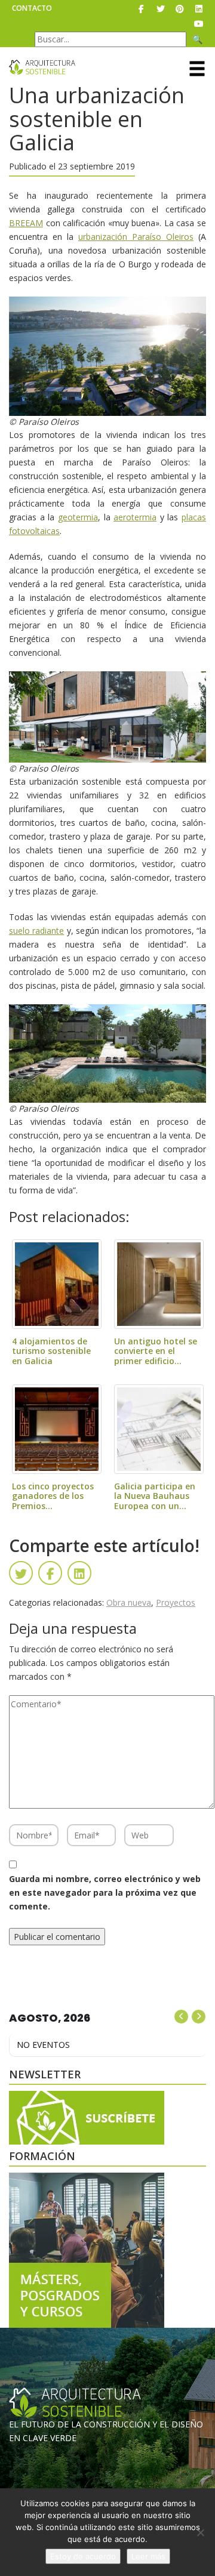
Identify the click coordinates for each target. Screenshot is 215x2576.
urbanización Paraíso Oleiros (136, 237)
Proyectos (176, 1602)
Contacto (32, 8)
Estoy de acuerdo (83, 2556)
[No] (200, 2532)
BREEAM (26, 223)
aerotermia (135, 517)
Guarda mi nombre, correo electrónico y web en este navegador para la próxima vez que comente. (105, 1892)
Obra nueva (129, 1602)
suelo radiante (36, 931)
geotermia (78, 517)
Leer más (148, 2556)
